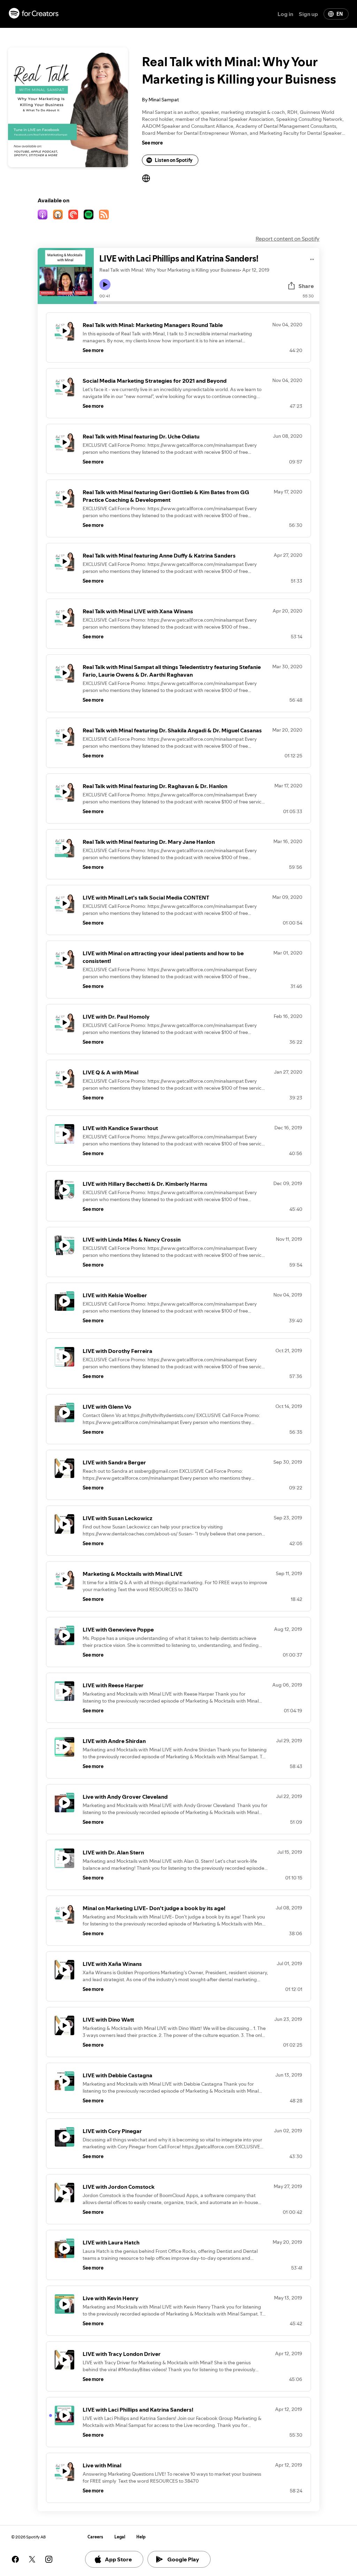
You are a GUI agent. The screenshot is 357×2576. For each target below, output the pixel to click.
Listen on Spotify (174, 160)
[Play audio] (312, 258)
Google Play (183, 2559)
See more (152, 143)
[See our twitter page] (32, 2559)
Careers (95, 2537)
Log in (285, 14)
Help (141, 2537)
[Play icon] (105, 285)
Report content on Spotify (287, 239)
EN (340, 14)
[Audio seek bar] (207, 303)
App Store (118, 2559)
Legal (120, 2537)
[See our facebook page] (15, 2559)
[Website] (146, 178)
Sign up (308, 14)
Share (306, 286)
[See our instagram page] (49, 2559)
